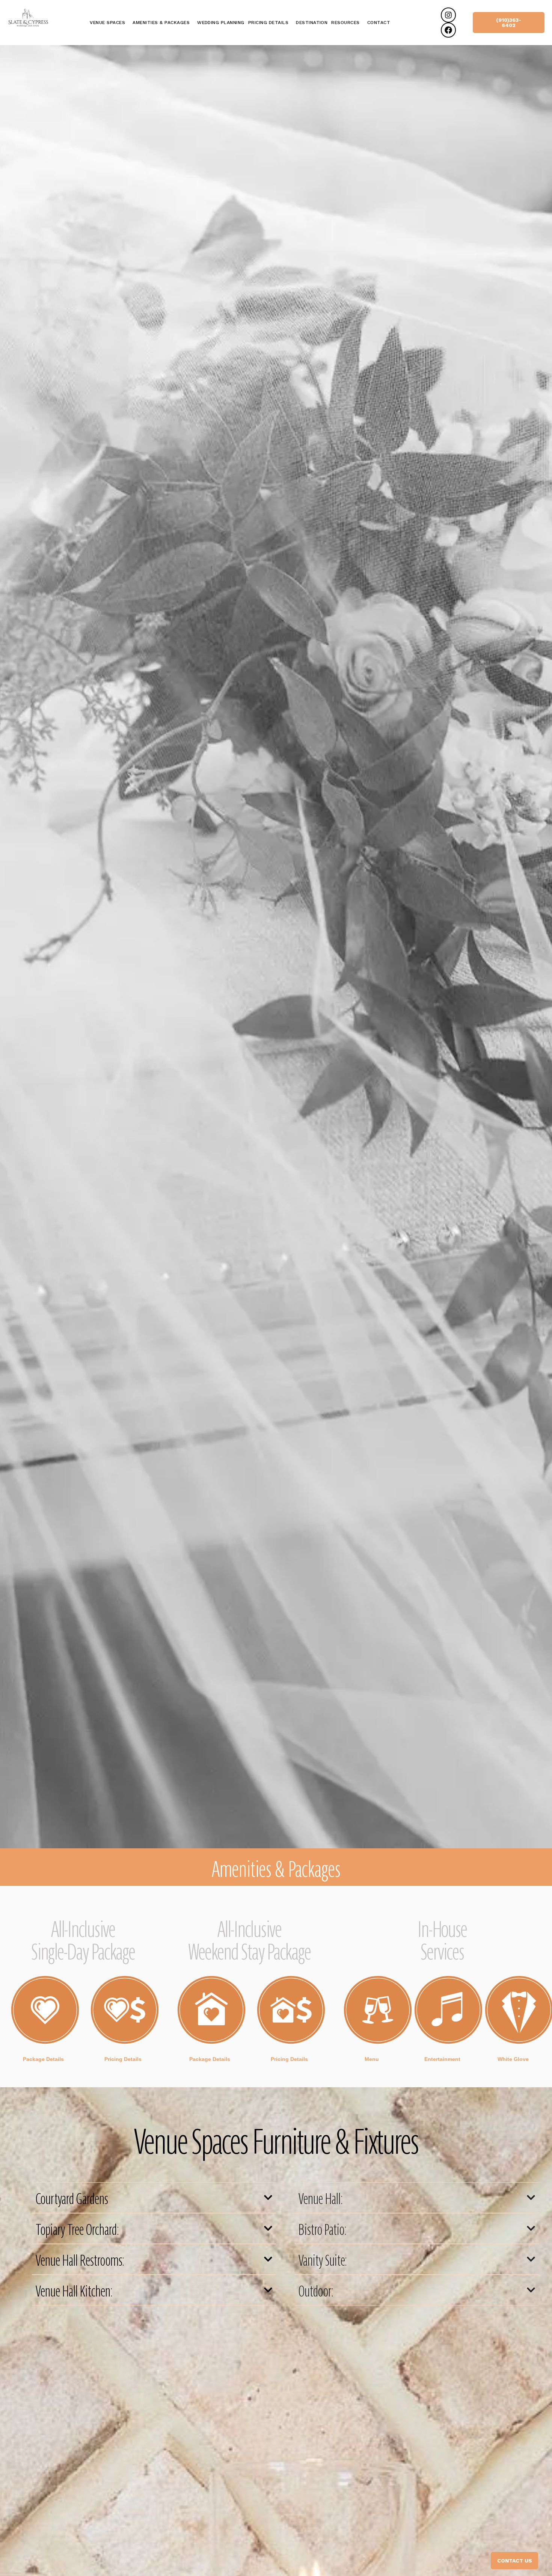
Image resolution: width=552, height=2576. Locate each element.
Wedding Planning (221, 23)
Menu (372, 2059)
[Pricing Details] (125, 2010)
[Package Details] (45, 2010)
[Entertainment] (448, 2010)
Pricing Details (268, 23)
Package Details (43, 2059)
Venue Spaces (107, 23)
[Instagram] (448, 15)
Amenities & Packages (161, 23)
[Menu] (378, 2010)
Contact (379, 23)
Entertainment (442, 2059)
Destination (312, 23)
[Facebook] (448, 30)
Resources (345, 23)
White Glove (513, 2059)
